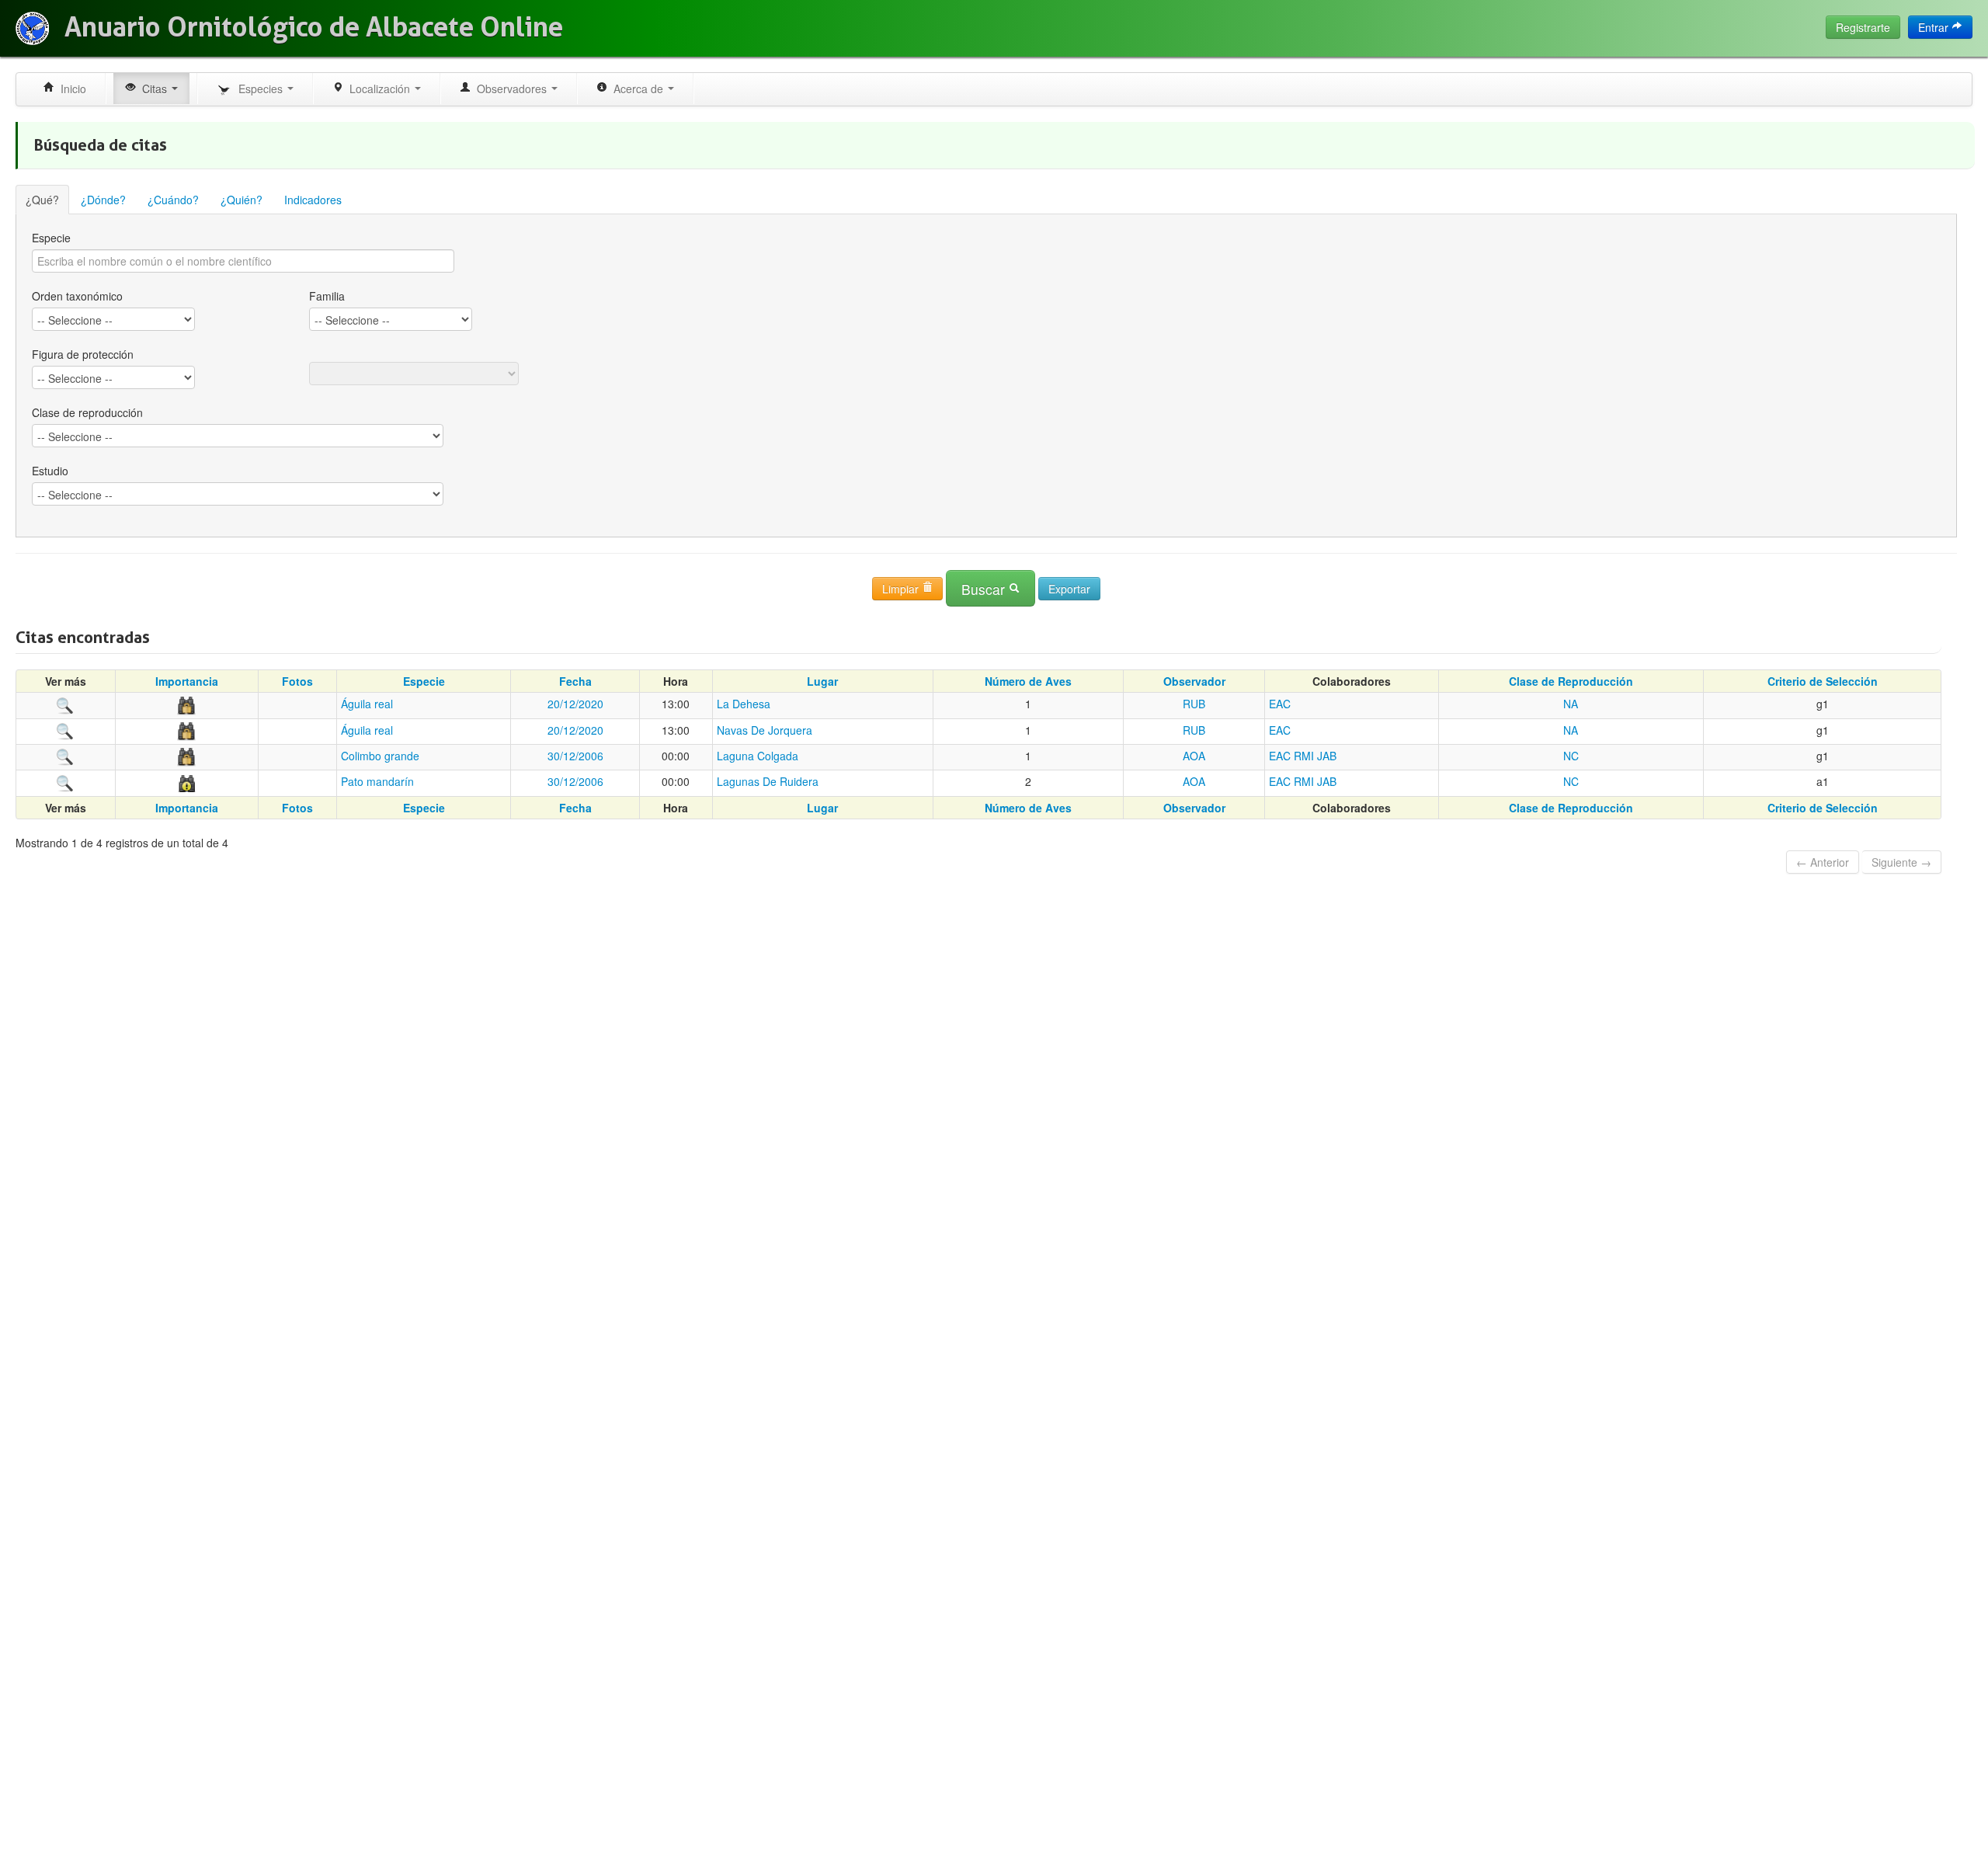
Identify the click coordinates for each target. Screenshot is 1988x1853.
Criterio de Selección (1823, 681)
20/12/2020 (575, 704)
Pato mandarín (377, 781)
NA (1571, 704)
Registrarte (1863, 27)
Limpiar (902, 589)
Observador (1194, 681)
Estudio (50, 471)
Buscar (985, 589)
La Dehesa (744, 704)
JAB (1327, 756)
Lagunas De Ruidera (768, 781)
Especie (51, 238)
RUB (1194, 704)
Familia (327, 296)
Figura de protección (83, 354)
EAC (1280, 704)
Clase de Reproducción (1571, 681)
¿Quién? (242, 200)
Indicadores (313, 200)
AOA (1194, 756)
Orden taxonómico (77, 296)
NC (1571, 756)
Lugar (822, 681)
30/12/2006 (575, 756)
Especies (259, 89)
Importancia (187, 681)
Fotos (297, 681)
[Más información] (65, 704)
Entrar (1935, 27)
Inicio (70, 89)
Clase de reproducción (87, 412)
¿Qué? (42, 200)
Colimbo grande (380, 756)
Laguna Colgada (758, 756)
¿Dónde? (103, 200)
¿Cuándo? (173, 200)
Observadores (510, 89)
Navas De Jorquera (765, 730)
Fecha (575, 681)
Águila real (367, 704)
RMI (1304, 756)
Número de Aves (1028, 681)
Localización (378, 89)
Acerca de (637, 89)
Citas (153, 89)
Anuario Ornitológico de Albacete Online (314, 27)
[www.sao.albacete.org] (32, 28)
